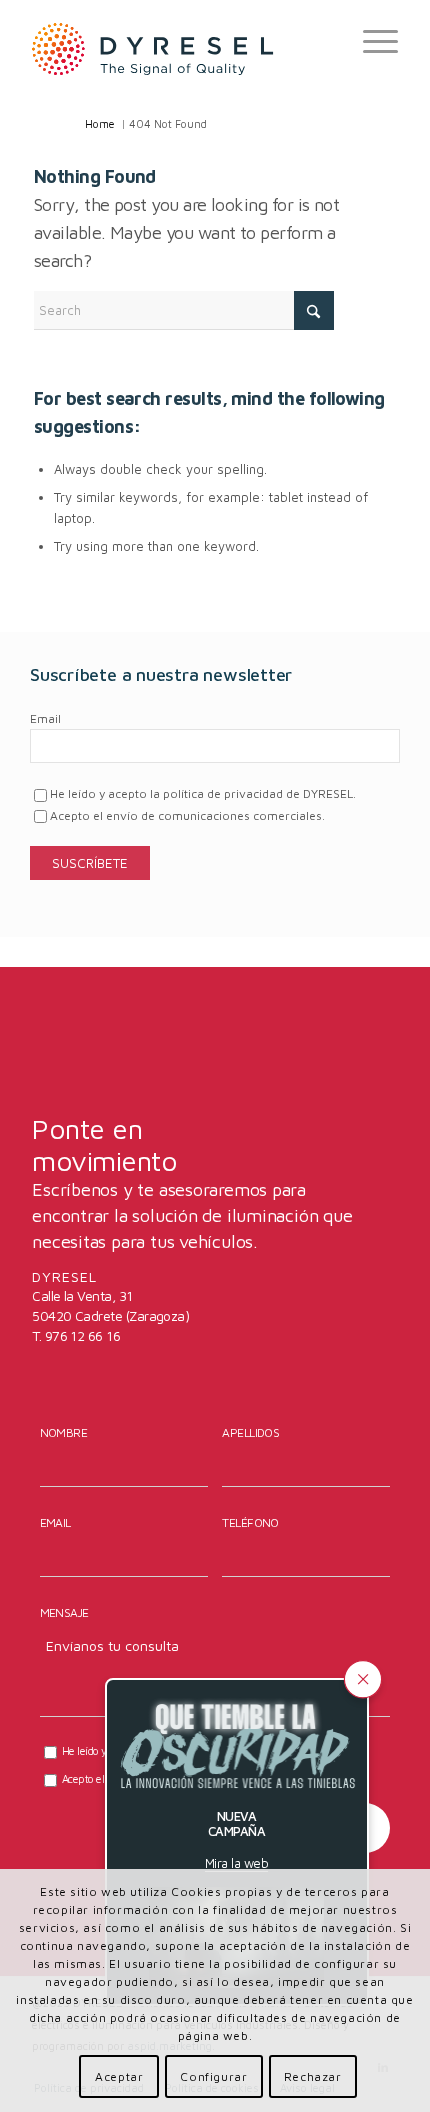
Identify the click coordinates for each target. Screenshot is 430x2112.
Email (45, 718)
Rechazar (313, 2076)
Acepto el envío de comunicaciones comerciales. (187, 815)
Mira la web (236, 1863)
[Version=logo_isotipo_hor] (178, 48)
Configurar (213, 2076)
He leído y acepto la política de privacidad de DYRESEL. (203, 793)
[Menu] (370, 41)
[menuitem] (370, 41)
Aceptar (119, 2076)
